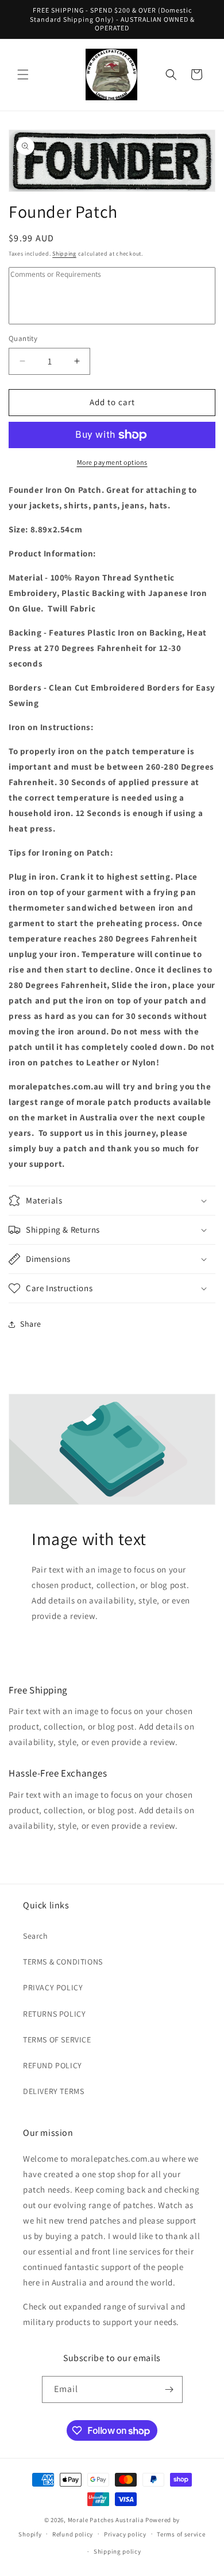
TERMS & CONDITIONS (63, 1962)
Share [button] (31, 1324)
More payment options (112, 462)
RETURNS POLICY (54, 2014)
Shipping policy (117, 2551)
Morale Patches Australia (106, 2520)
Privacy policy (125, 2534)
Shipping (64, 254)
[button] (23, 75)
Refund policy (73, 2534)
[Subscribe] (169, 2389)
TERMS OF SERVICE (57, 2040)
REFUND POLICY (53, 2065)
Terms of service (181, 2534)
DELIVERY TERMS (53, 2091)
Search (36, 1936)
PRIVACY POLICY (53, 1987)
